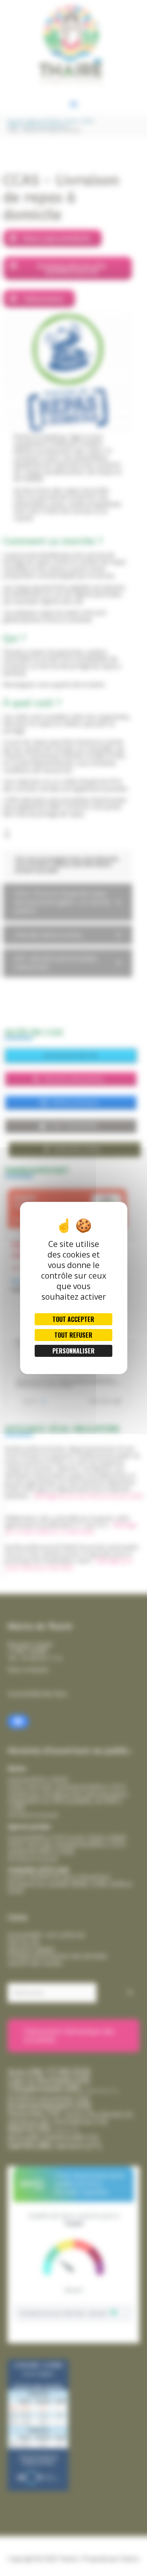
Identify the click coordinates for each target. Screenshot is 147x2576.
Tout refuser (73, 1335)
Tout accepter (73, 1319)
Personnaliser (73, 1351)
